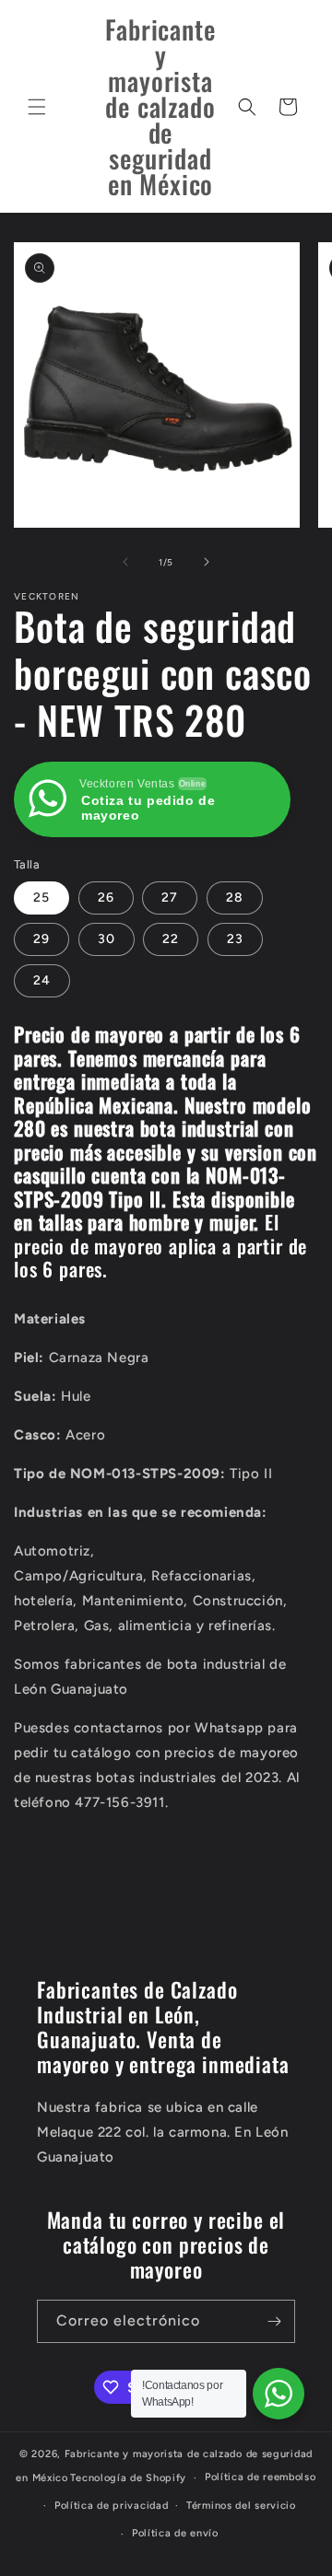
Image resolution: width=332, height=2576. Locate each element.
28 (235, 898)
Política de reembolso (261, 2477)
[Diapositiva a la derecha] (207, 562)
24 (42, 980)
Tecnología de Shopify (128, 2478)
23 (235, 939)
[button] (37, 107)
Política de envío (175, 2533)
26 (106, 898)
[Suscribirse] (274, 2321)
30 (107, 939)
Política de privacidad (111, 2506)
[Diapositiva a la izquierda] (125, 562)
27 (170, 898)
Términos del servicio (241, 2506)
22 (171, 939)
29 (41, 939)
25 (41, 898)
